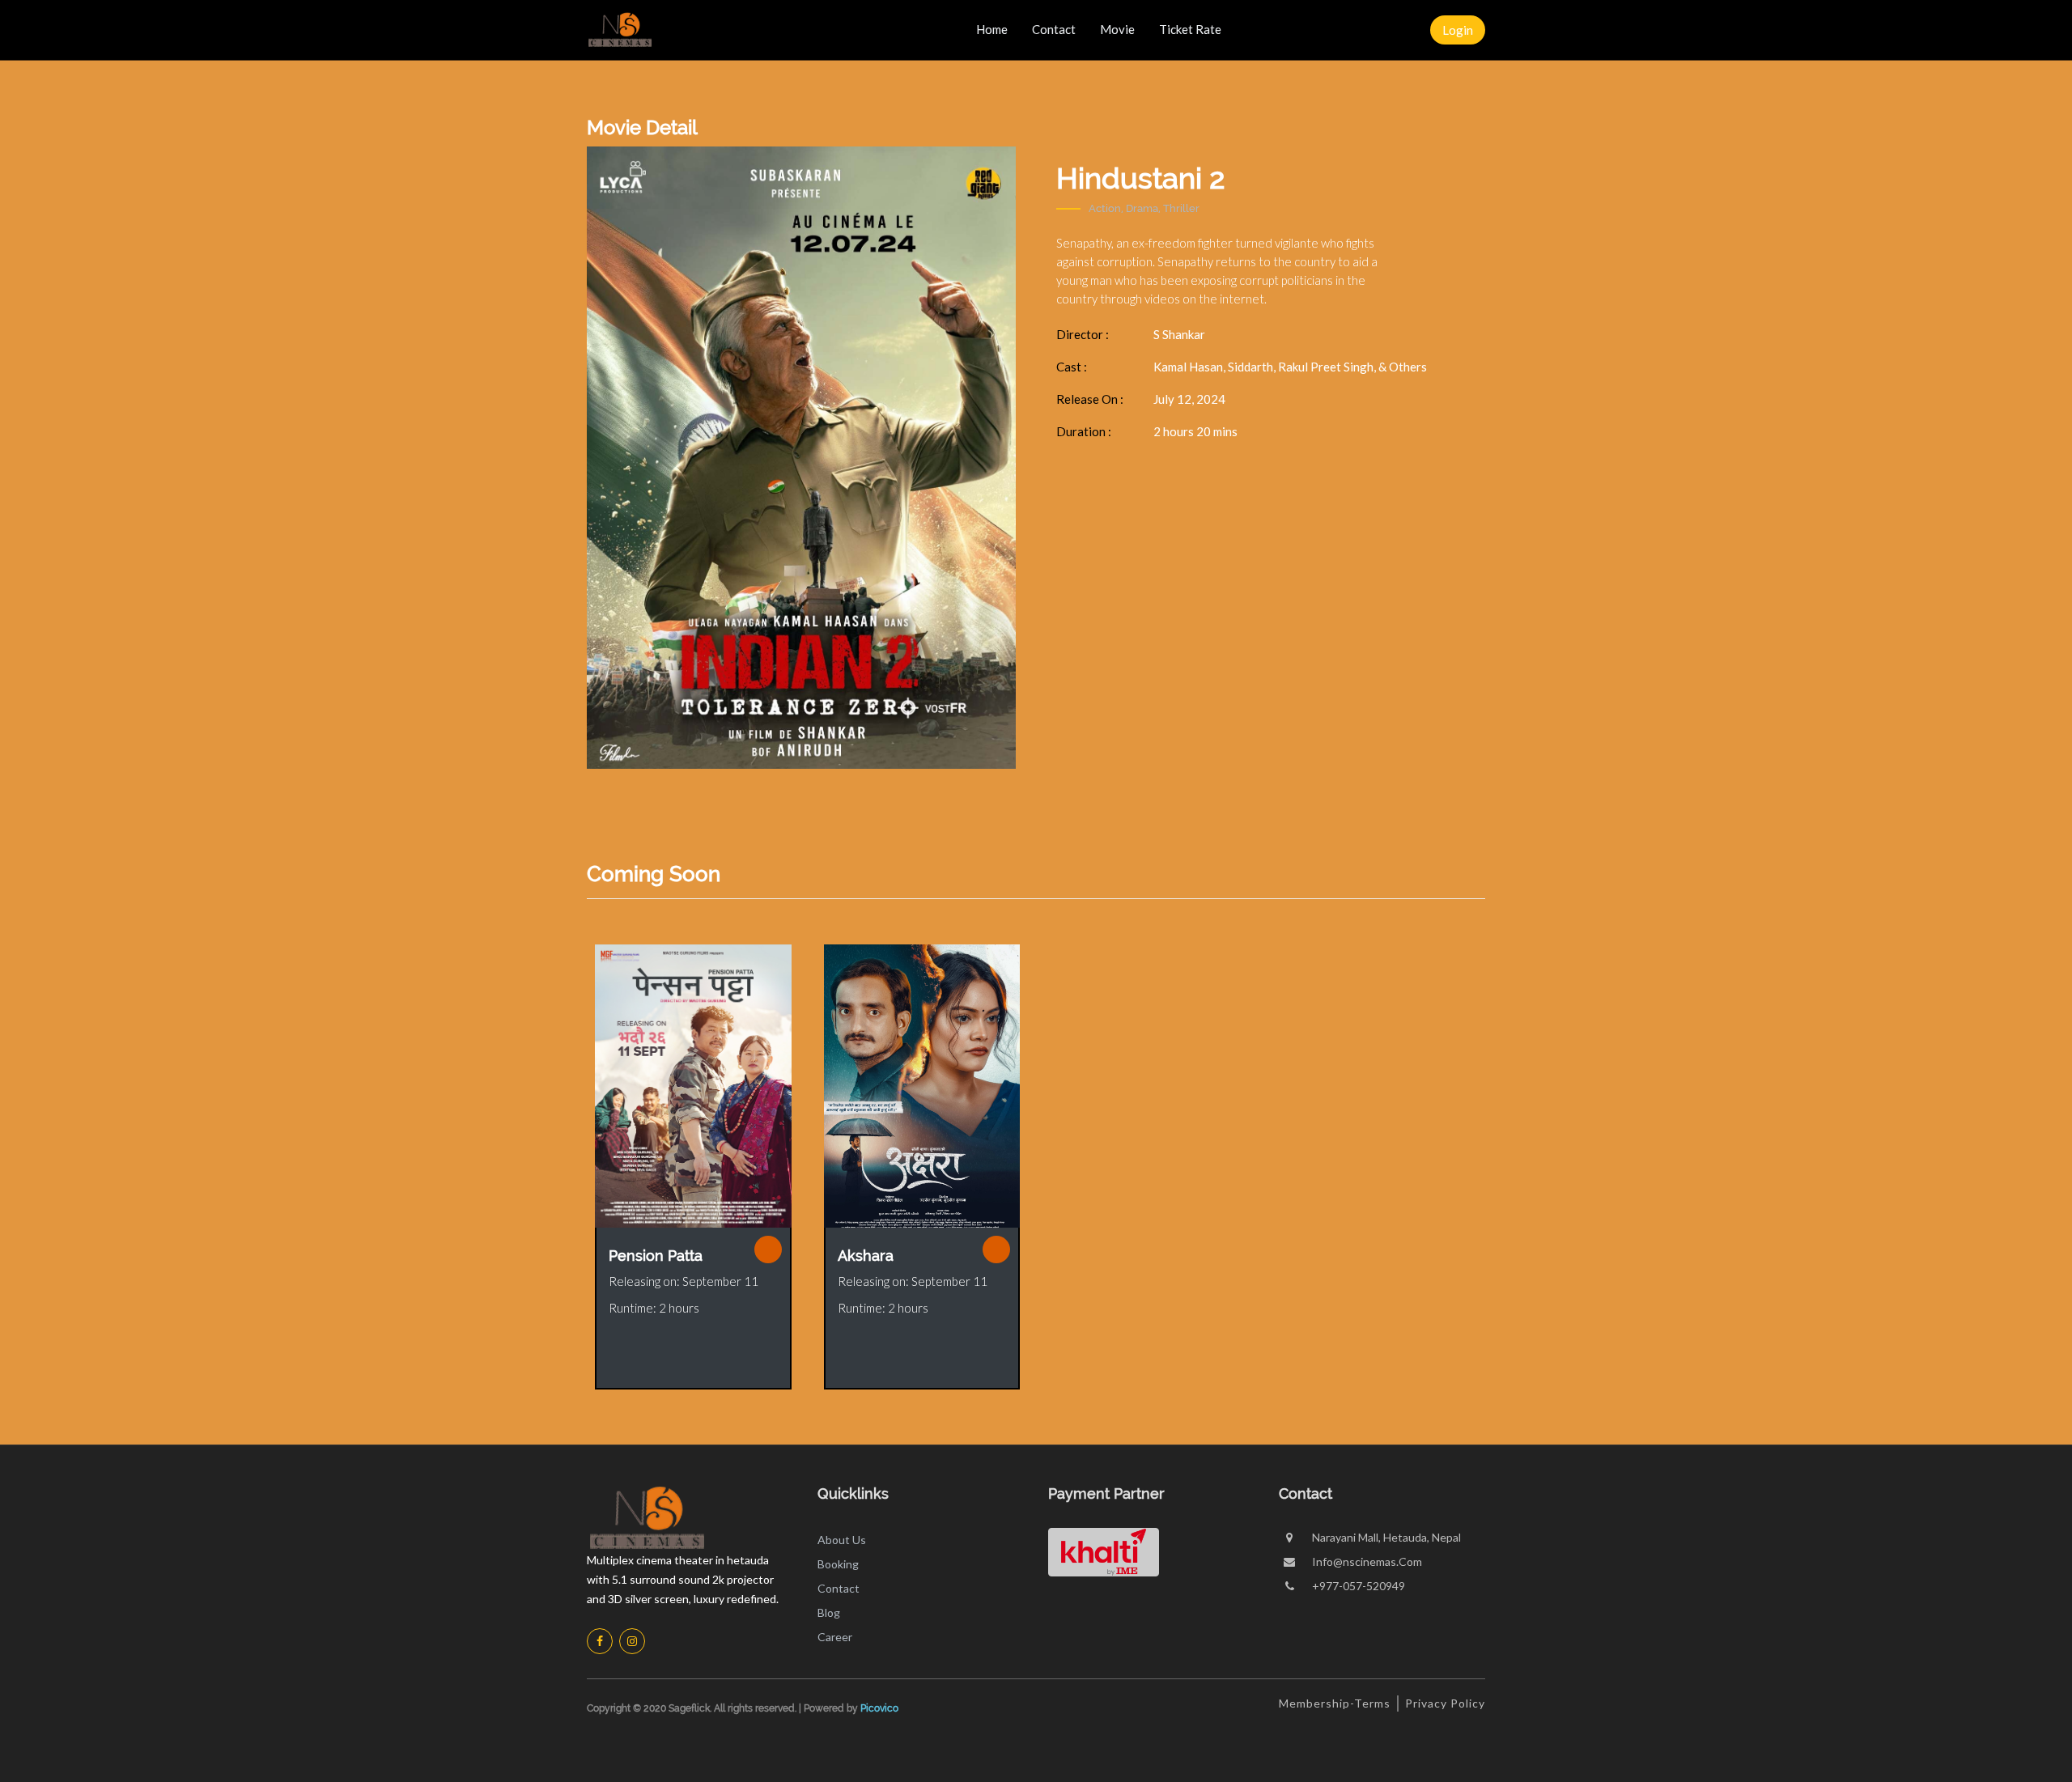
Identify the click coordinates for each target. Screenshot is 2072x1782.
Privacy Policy (1445, 1703)
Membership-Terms (1335, 1703)
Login (1458, 30)
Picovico (879, 1708)
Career (835, 1637)
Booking (838, 1564)
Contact (839, 1588)
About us (842, 1540)
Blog (829, 1612)
